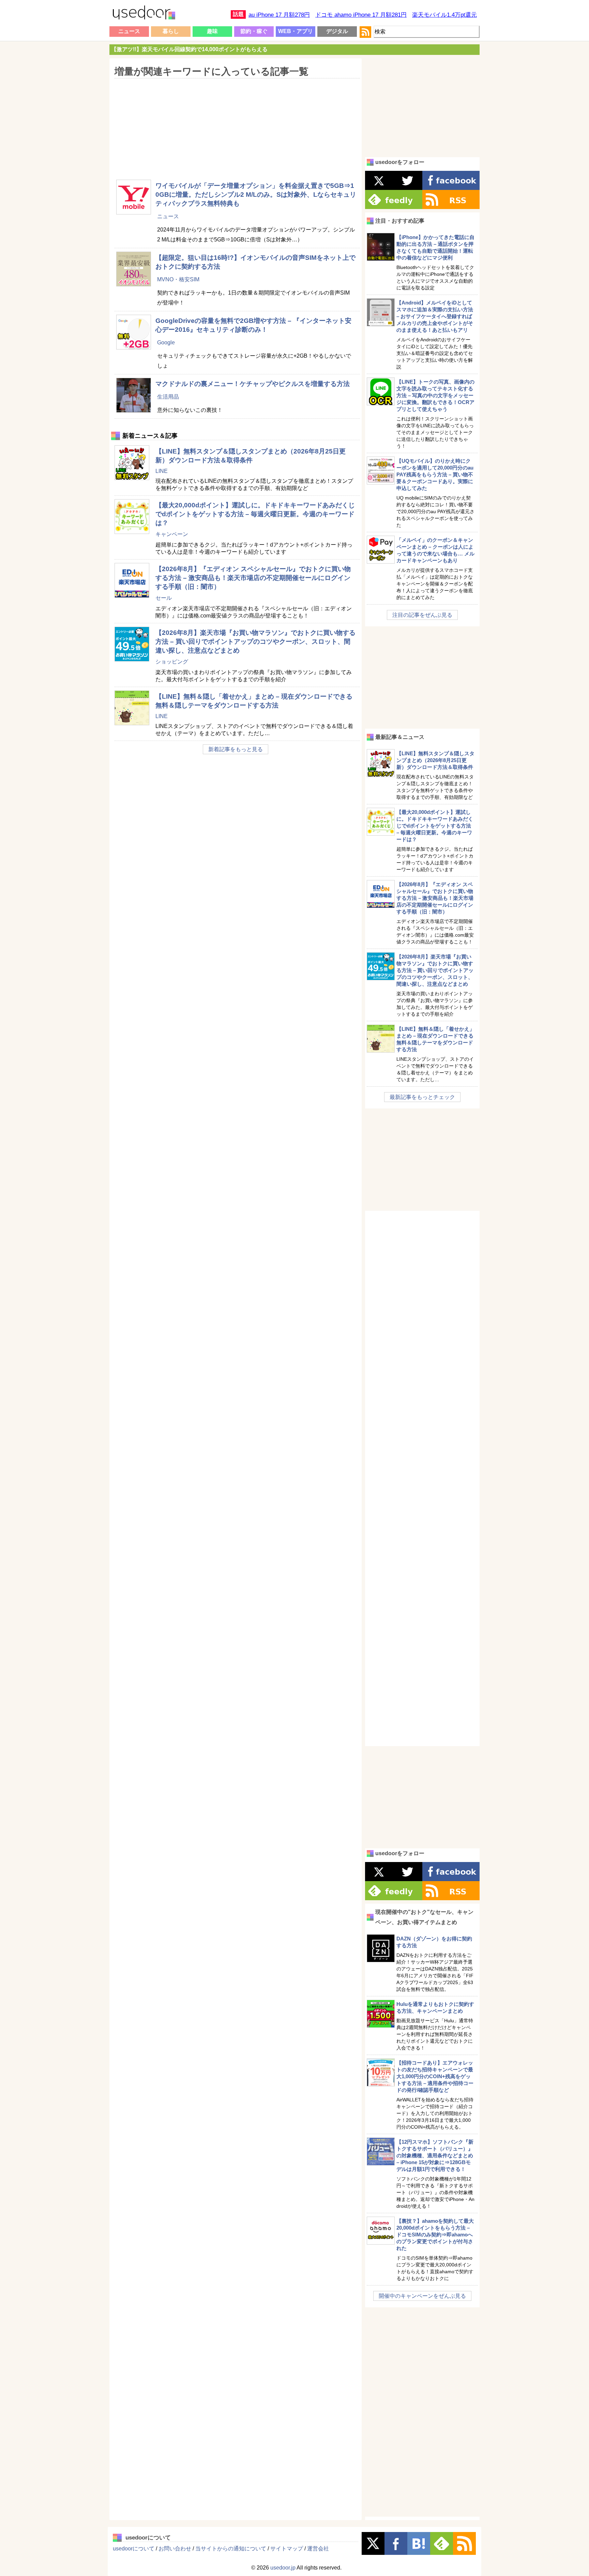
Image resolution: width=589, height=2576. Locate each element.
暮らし (171, 31)
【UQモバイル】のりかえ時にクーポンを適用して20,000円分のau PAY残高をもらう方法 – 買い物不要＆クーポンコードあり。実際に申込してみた (435, 474)
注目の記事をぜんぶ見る (422, 615)
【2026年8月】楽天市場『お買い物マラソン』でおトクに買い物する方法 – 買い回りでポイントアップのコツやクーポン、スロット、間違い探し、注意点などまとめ (255, 642)
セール (164, 598)
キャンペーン (172, 534)
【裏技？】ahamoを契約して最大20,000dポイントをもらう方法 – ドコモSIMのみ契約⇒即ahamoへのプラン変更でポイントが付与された (435, 2235)
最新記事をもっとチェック (422, 1097)
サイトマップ (287, 2549)
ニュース (129, 31)
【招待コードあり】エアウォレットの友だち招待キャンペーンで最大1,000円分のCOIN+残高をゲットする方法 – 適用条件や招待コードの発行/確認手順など (435, 2076)
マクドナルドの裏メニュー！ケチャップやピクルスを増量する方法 (253, 384)
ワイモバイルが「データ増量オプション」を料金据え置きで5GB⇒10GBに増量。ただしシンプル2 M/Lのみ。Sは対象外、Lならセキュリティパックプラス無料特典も (256, 195)
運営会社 (318, 2549)
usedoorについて (134, 2549)
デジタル (337, 31)
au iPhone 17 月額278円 (279, 15)
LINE (162, 471)
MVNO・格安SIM (178, 279)
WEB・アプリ (296, 31)
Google (166, 343)
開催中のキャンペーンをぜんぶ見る (422, 2296)
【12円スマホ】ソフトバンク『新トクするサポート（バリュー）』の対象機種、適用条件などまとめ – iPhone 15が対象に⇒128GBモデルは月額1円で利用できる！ (435, 2155)
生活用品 (168, 397)
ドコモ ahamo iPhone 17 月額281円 (361, 15)
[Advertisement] (235, 124)
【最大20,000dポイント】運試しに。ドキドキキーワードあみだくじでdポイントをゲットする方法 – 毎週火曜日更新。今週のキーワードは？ (255, 514)
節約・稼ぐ (254, 31)
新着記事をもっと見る (236, 749)
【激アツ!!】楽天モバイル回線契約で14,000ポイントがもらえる (189, 49)
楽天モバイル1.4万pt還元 (444, 15)
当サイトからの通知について (231, 2549)
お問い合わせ (175, 2549)
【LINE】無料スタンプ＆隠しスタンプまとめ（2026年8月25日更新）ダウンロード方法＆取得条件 (435, 760)
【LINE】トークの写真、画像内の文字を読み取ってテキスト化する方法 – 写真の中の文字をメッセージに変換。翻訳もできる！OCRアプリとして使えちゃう (435, 395)
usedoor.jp (283, 2568)
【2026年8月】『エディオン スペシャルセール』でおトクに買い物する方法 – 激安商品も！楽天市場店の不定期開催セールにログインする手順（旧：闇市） (253, 578)
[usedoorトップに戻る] (144, 14)
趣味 (212, 31)
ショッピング (172, 662)
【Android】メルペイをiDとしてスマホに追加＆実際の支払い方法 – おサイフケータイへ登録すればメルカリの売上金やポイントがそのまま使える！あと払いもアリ (435, 316)
